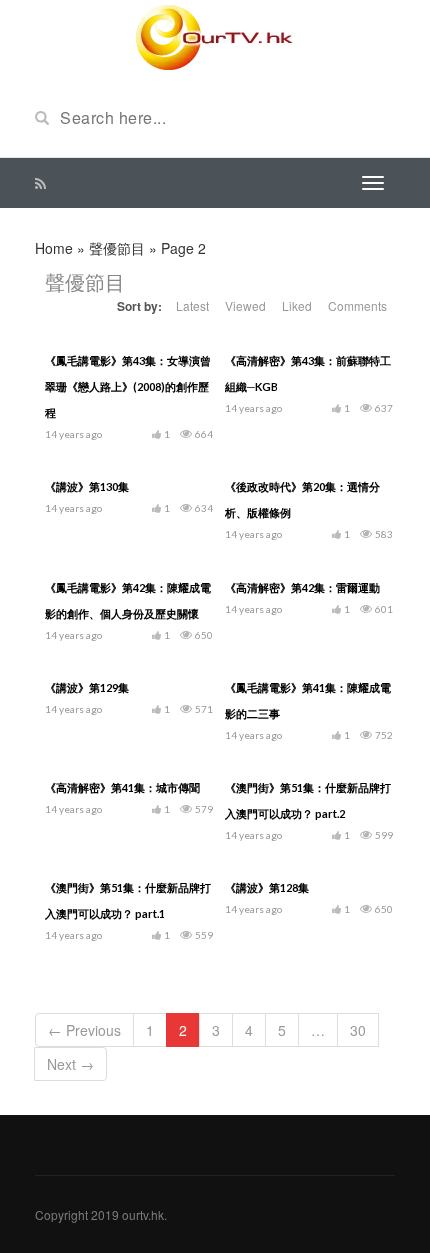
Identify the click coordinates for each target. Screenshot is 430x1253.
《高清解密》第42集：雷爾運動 (302, 587)
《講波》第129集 (87, 687)
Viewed (245, 305)
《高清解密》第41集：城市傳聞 (122, 787)
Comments (357, 305)
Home (54, 248)
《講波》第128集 (267, 887)
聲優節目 (117, 248)
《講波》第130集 (87, 486)
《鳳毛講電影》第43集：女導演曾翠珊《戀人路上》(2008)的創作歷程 (128, 386)
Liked (297, 305)
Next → (70, 1064)
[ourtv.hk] (215, 38)
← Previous (84, 1030)
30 (358, 1030)
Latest (192, 305)
